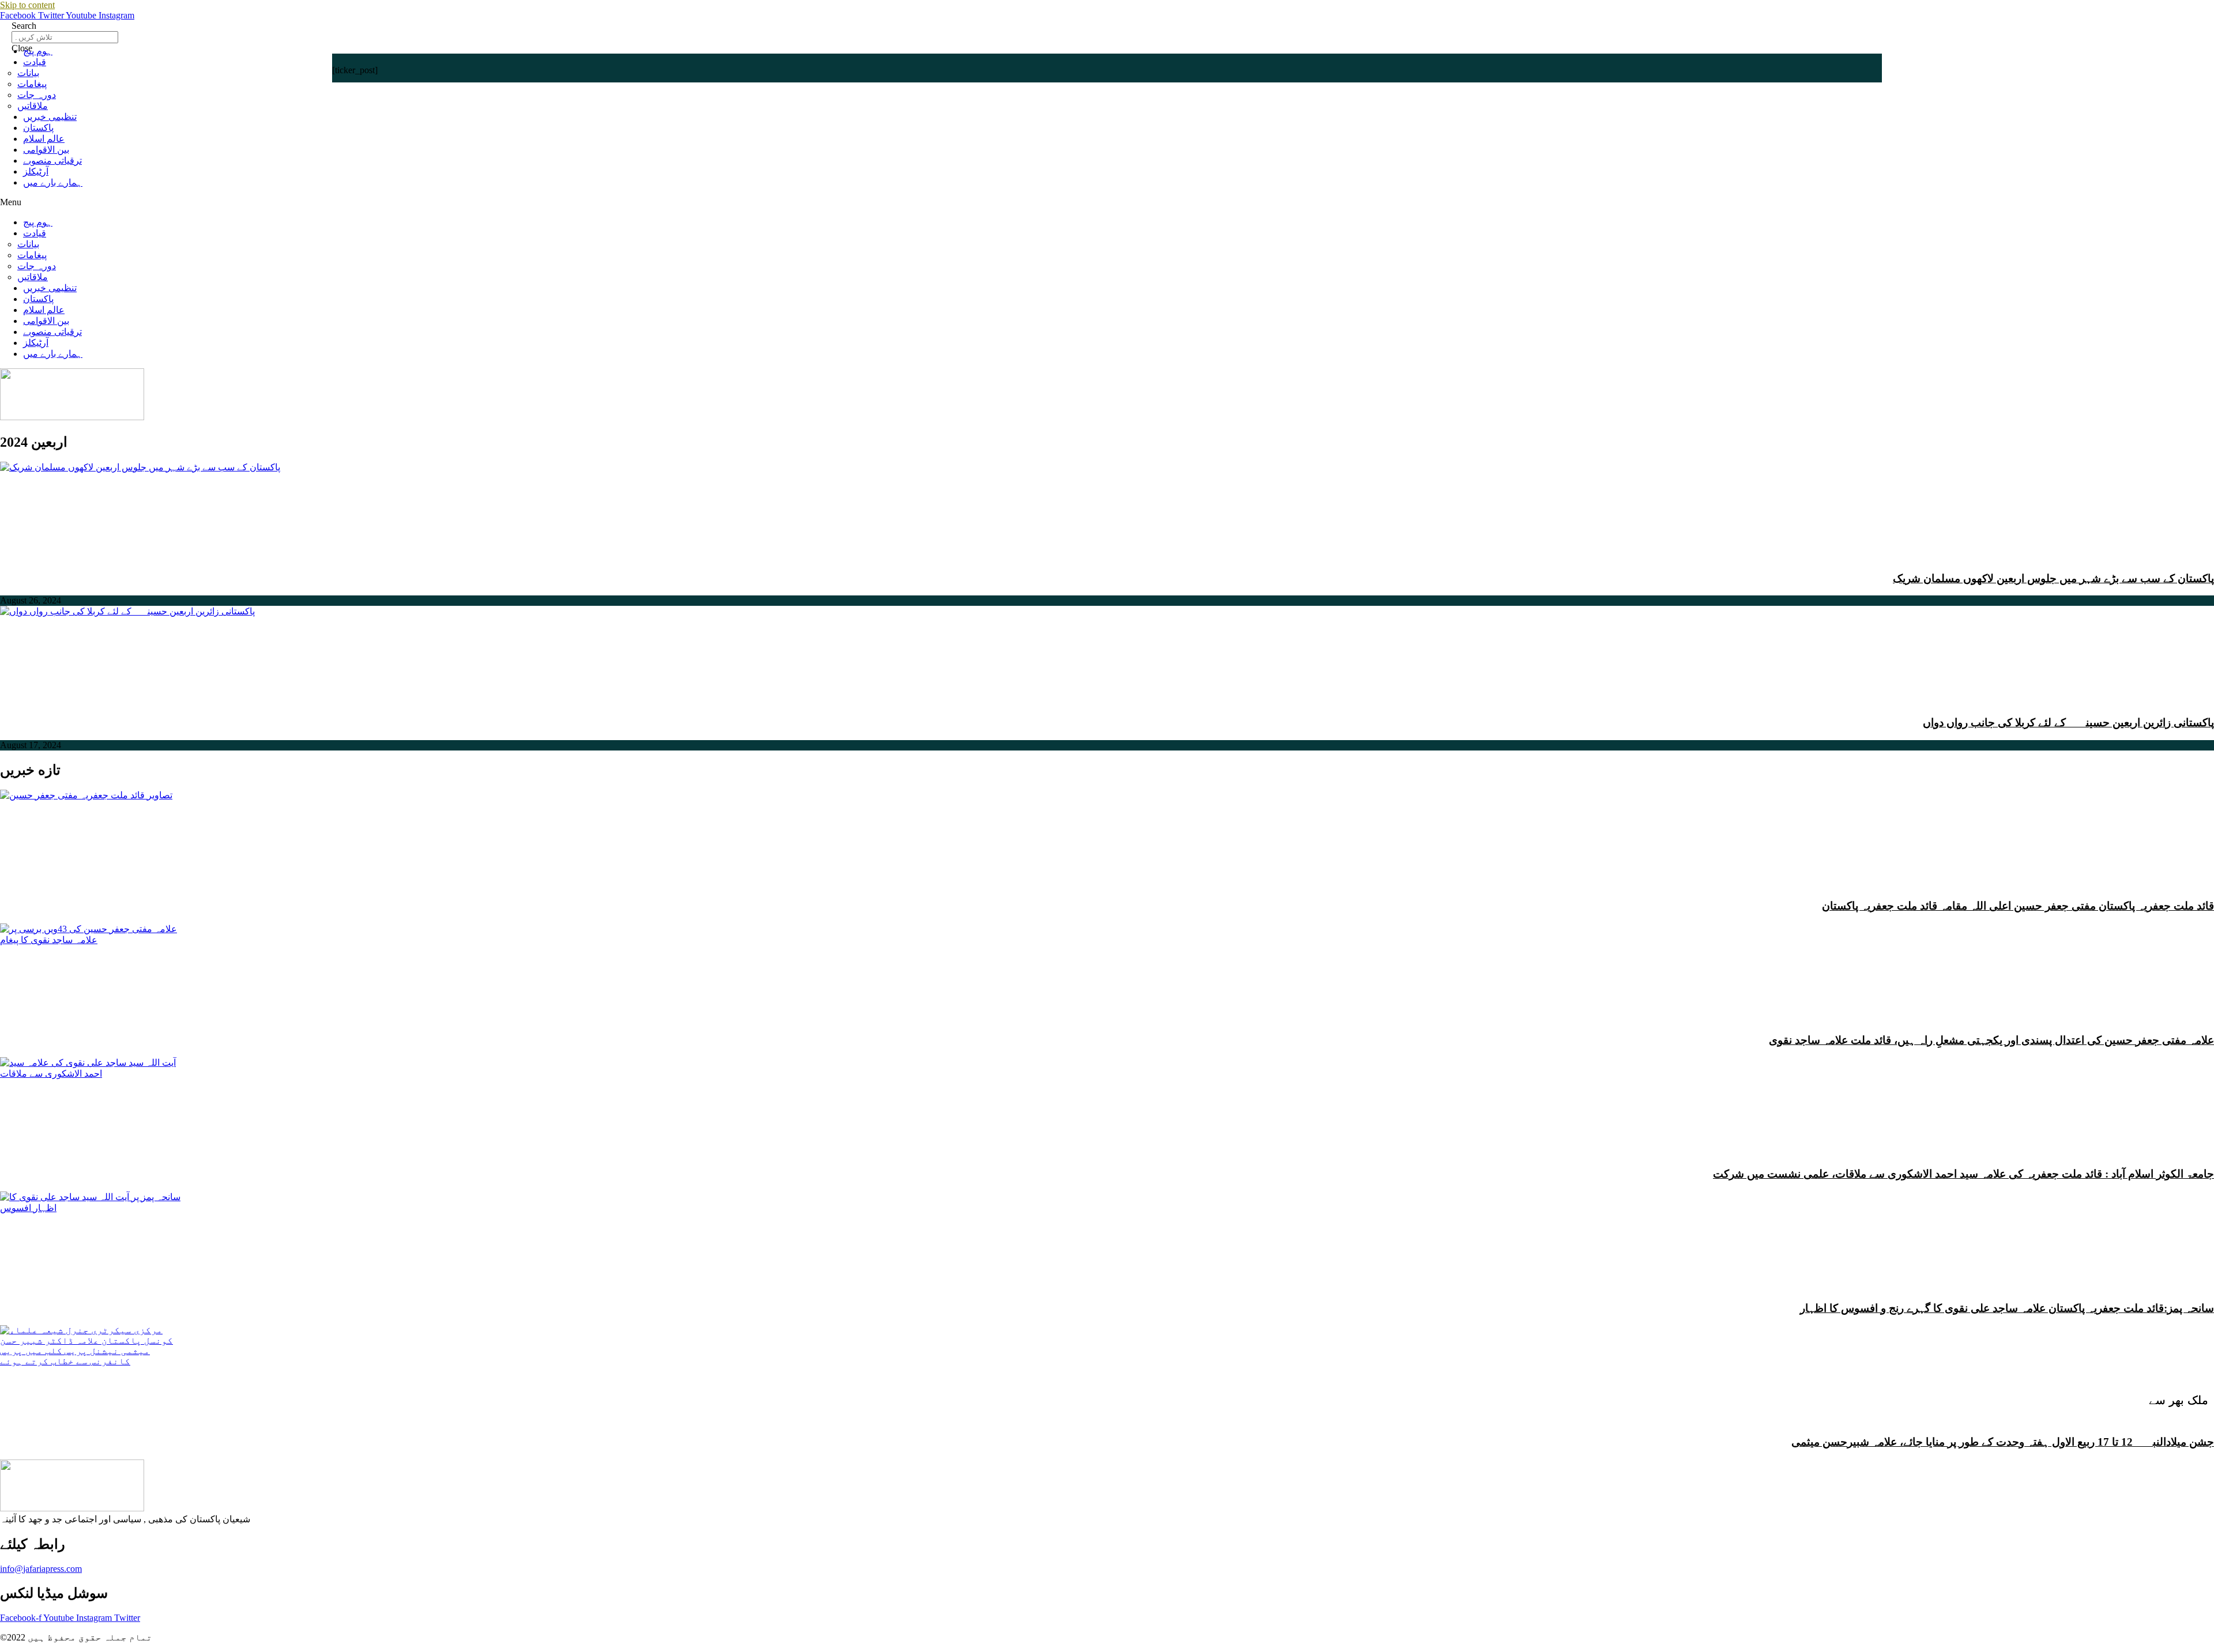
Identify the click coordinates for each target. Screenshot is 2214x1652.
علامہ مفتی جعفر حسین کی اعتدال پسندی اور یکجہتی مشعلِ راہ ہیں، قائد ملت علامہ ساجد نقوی (1991, 1040)
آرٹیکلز (36, 171)
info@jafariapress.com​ (41, 1569)
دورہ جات (37, 95)
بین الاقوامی (46, 150)
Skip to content (27, 5)
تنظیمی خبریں (50, 117)
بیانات (28, 73)
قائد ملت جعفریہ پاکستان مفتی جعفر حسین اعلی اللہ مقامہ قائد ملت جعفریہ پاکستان (2018, 906)
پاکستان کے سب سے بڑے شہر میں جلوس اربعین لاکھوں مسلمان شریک (2053, 578)
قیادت (35, 62)
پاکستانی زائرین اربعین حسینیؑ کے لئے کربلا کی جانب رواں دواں (2068, 723)
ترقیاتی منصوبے (52, 161)
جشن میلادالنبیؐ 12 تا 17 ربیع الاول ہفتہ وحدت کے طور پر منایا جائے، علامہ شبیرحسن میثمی (2003, 1442)
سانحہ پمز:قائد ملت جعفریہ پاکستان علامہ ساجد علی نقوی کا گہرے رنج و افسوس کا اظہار (2007, 1308)
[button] (1107, 202)
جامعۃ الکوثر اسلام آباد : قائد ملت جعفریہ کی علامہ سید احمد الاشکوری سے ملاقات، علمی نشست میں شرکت (1963, 1174)
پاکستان (38, 128)
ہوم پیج (38, 51)
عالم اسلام (44, 139)
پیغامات (32, 84)
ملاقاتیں (33, 106)
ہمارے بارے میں (53, 182)
